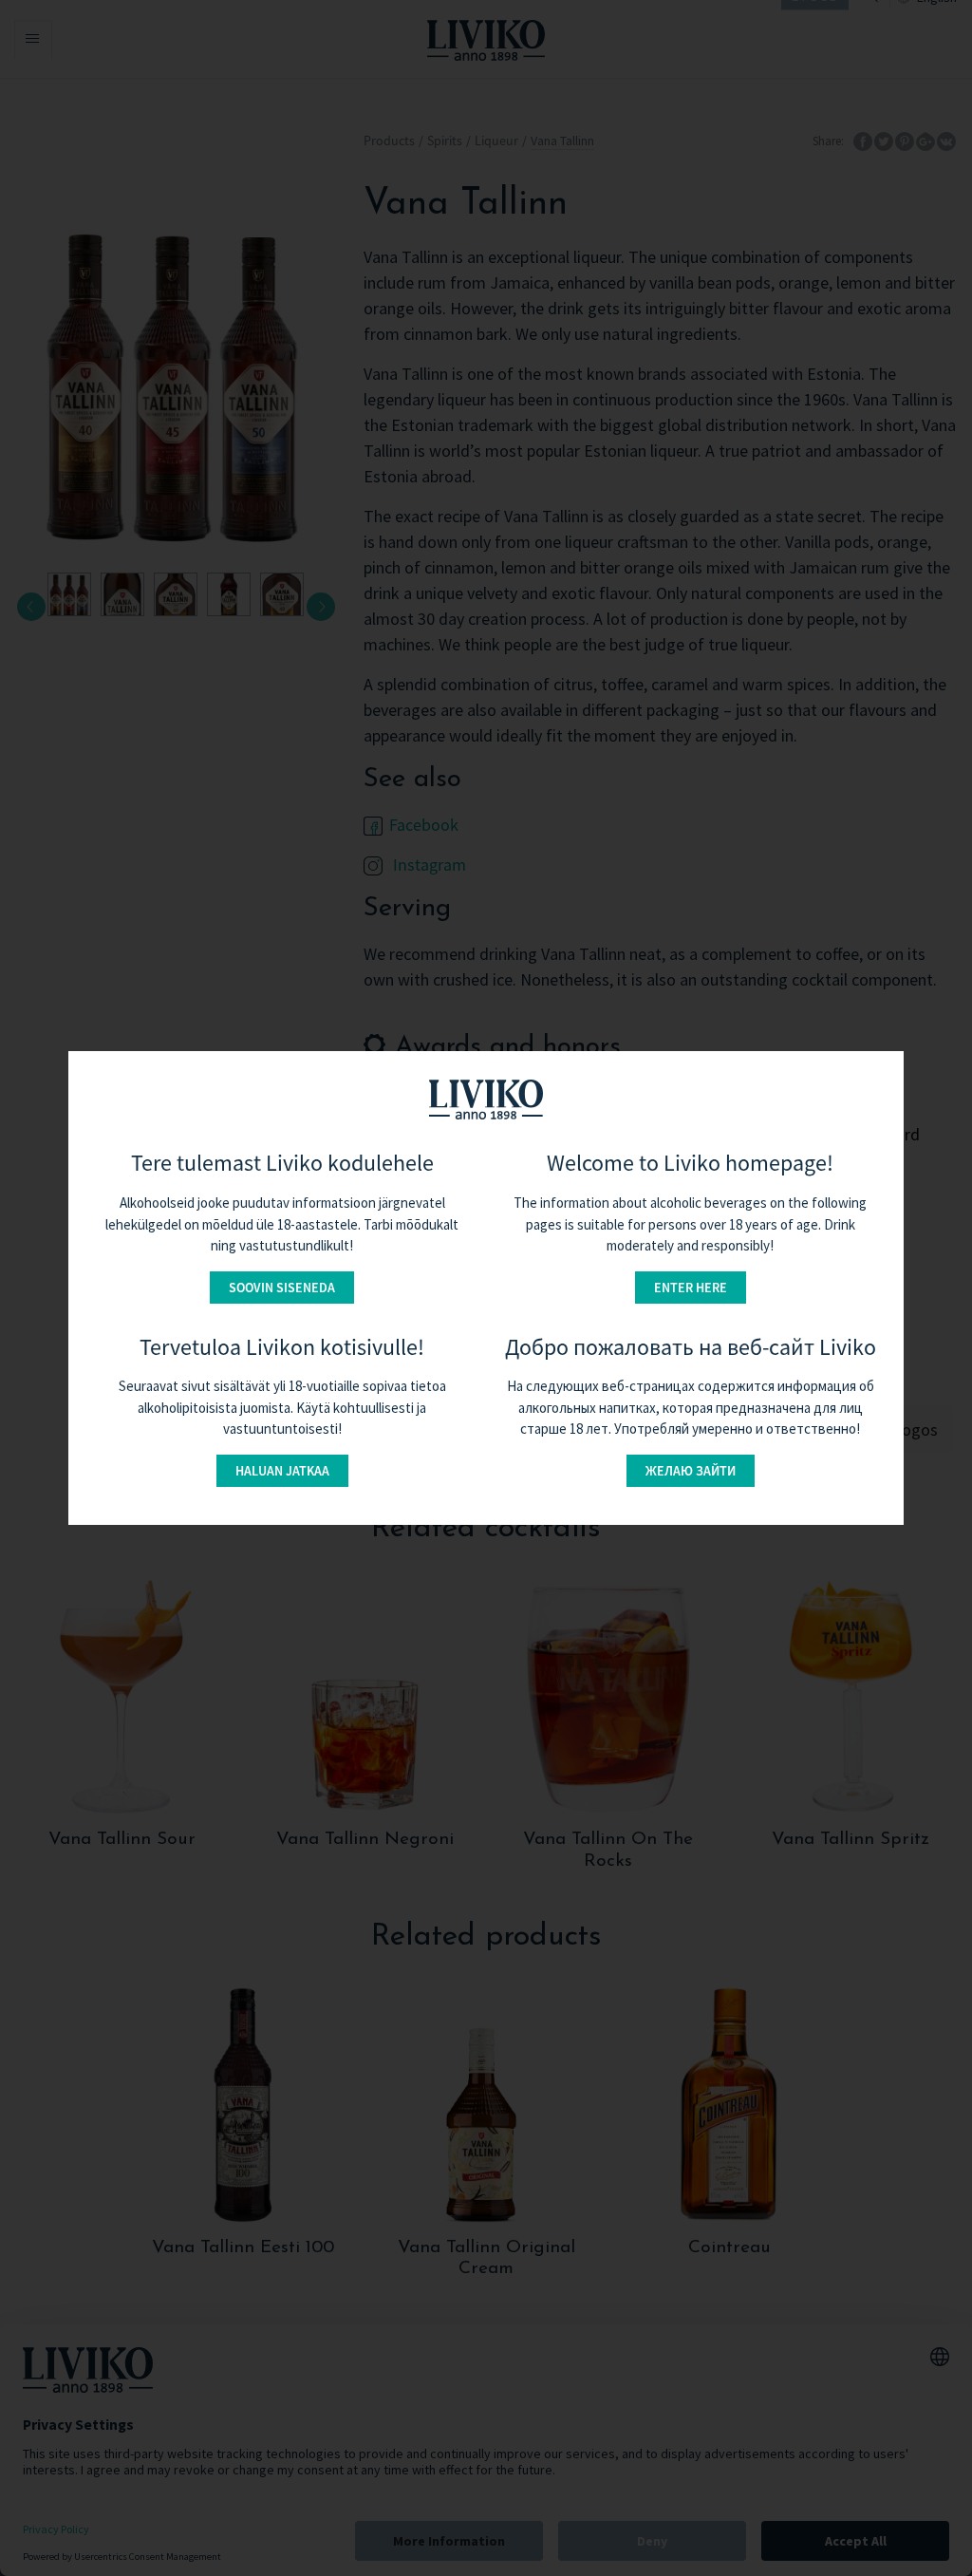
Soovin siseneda (282, 1288)
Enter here (691, 1288)
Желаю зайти (691, 1471)
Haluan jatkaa (282, 1471)
